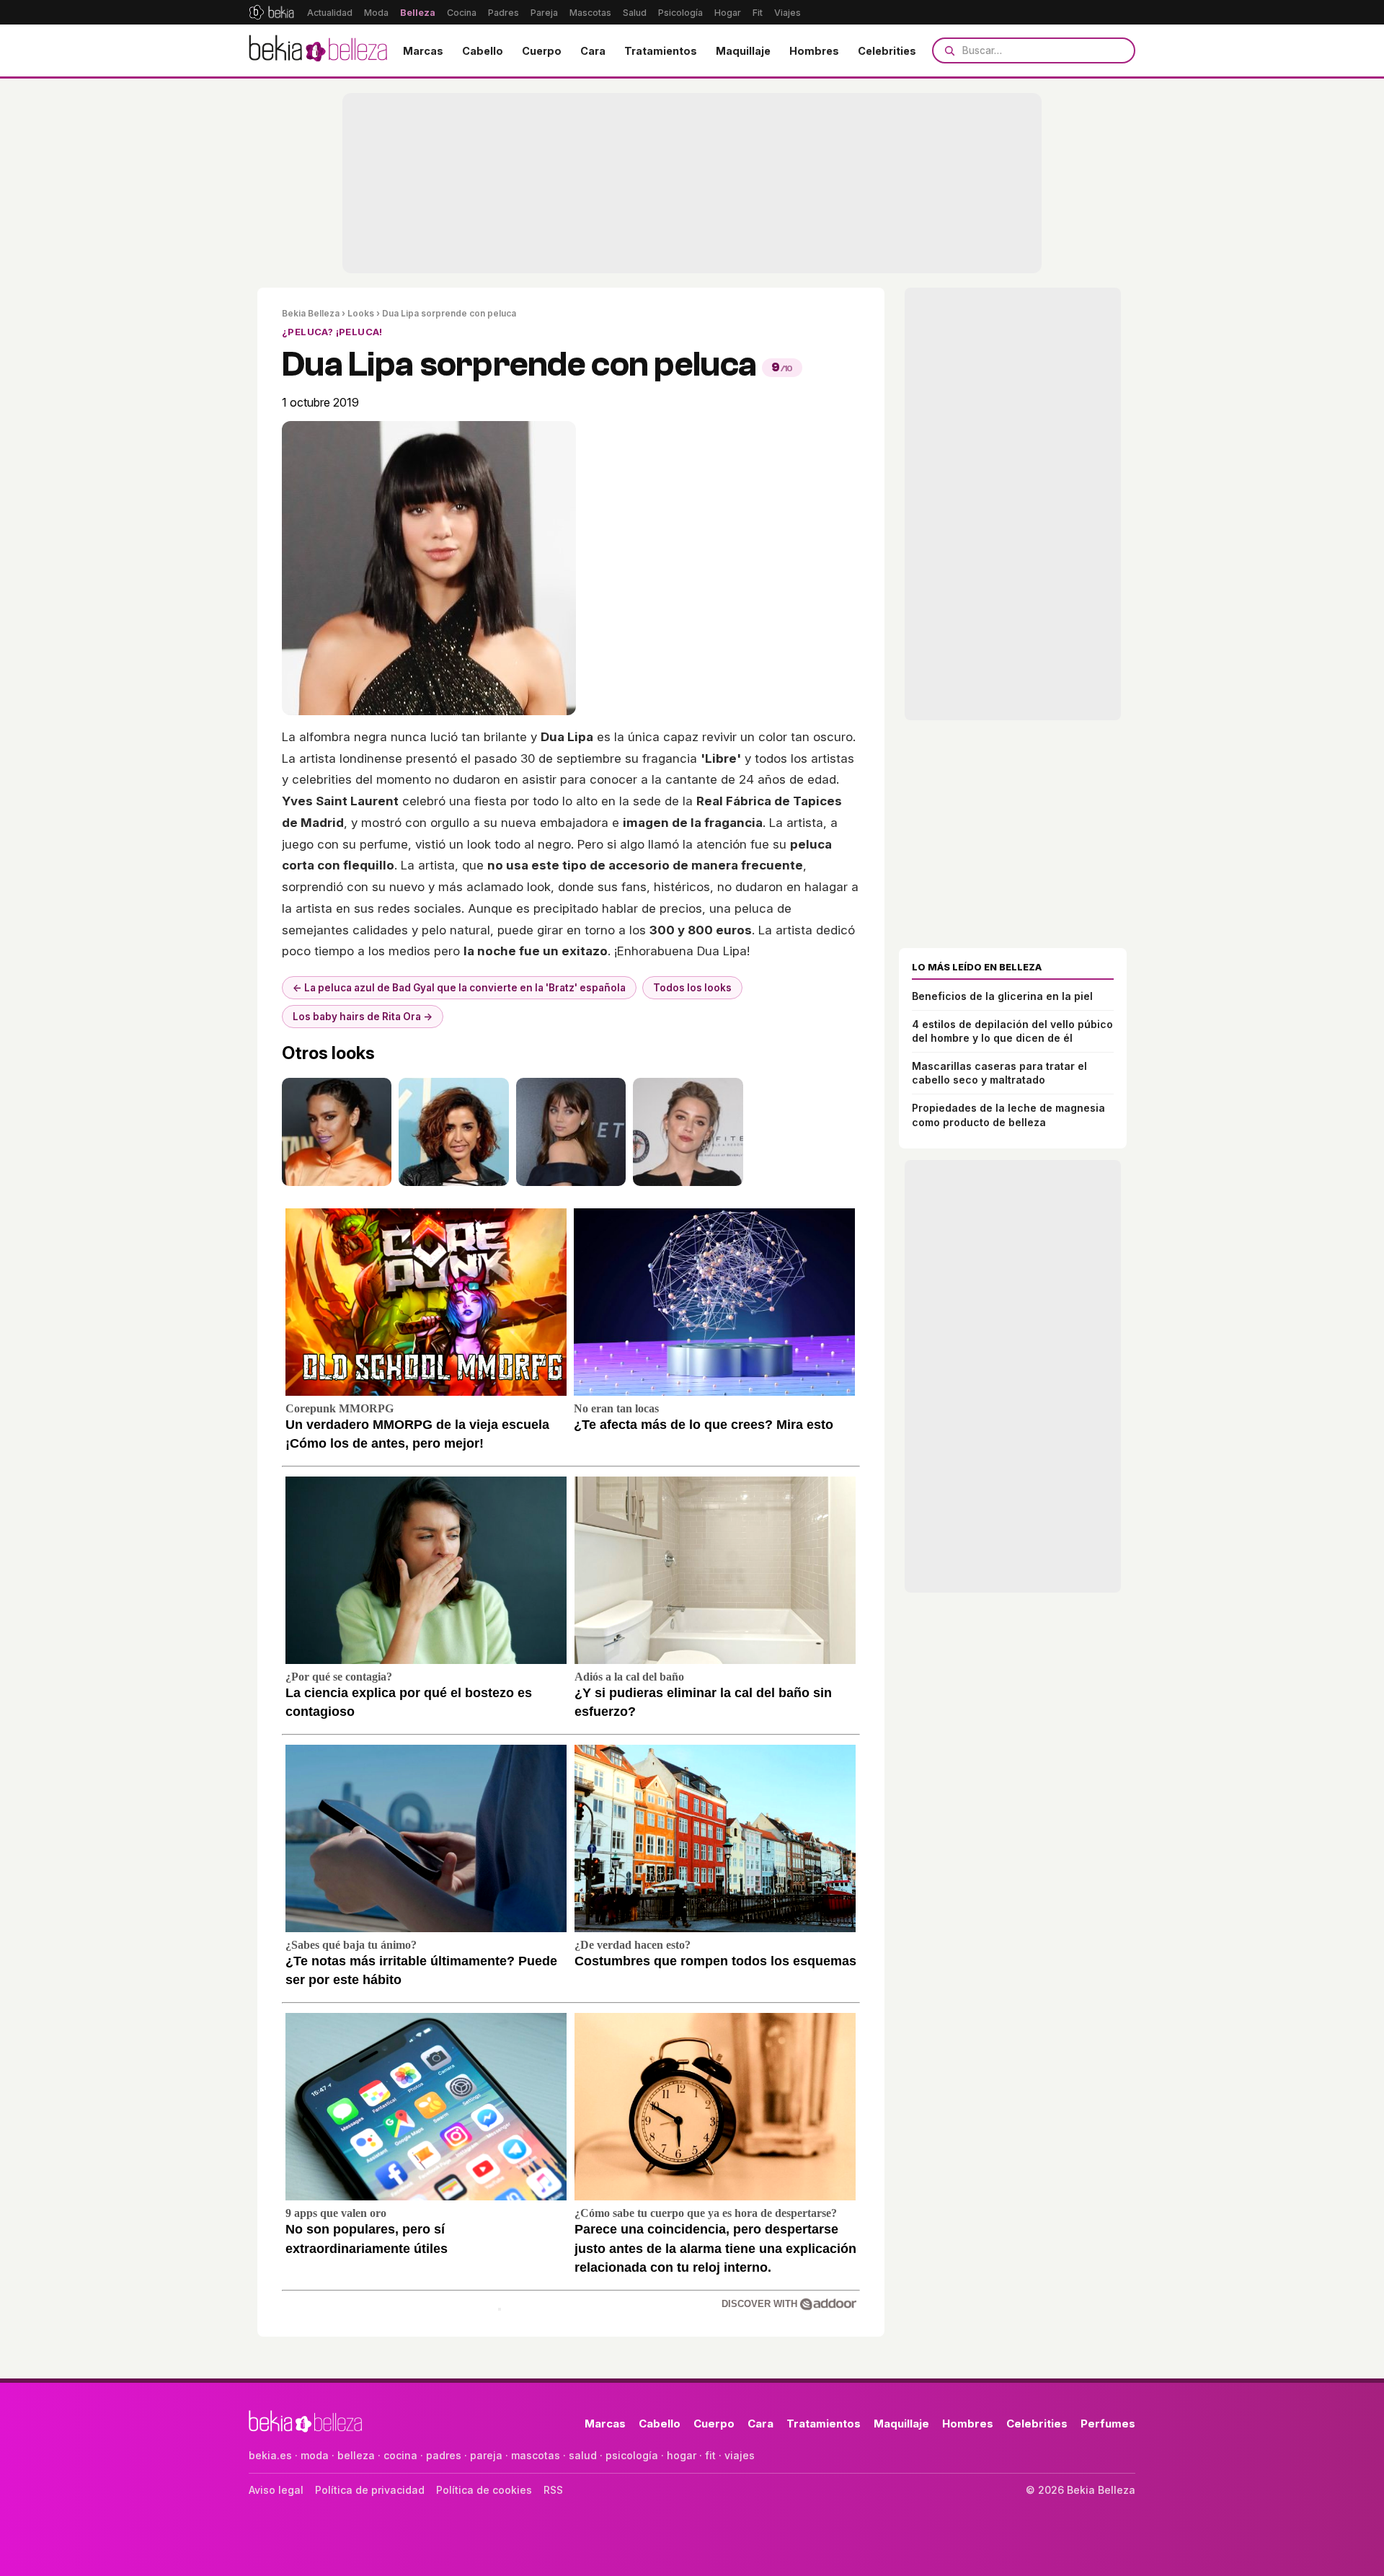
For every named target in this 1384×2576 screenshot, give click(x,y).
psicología (632, 2455)
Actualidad (330, 13)
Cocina (462, 13)
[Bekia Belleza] (318, 50)
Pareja (544, 13)
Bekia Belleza (311, 313)
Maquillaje (743, 51)
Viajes (788, 13)
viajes (740, 2455)
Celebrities (887, 51)
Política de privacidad (370, 2490)
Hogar (728, 13)
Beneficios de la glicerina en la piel (1002, 996)
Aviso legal (276, 2490)
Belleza (418, 13)
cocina (400, 2455)
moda (315, 2455)
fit (710, 2455)
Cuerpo (542, 51)
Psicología (680, 13)
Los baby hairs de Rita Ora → (363, 1017)
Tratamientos (661, 51)
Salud (635, 13)
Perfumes (1108, 2424)
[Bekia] (271, 12)
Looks (361, 313)
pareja (486, 2455)
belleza (356, 2455)
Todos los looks (692, 988)
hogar (682, 2455)
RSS (553, 2490)
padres (444, 2455)
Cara (593, 51)
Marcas (423, 51)
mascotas (536, 2455)
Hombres (814, 51)
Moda (376, 13)
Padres (504, 13)
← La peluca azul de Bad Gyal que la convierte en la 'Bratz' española (459, 988)
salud (583, 2455)
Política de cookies (484, 2490)
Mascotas (590, 13)
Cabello (483, 51)
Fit (758, 13)
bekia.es (270, 2455)
